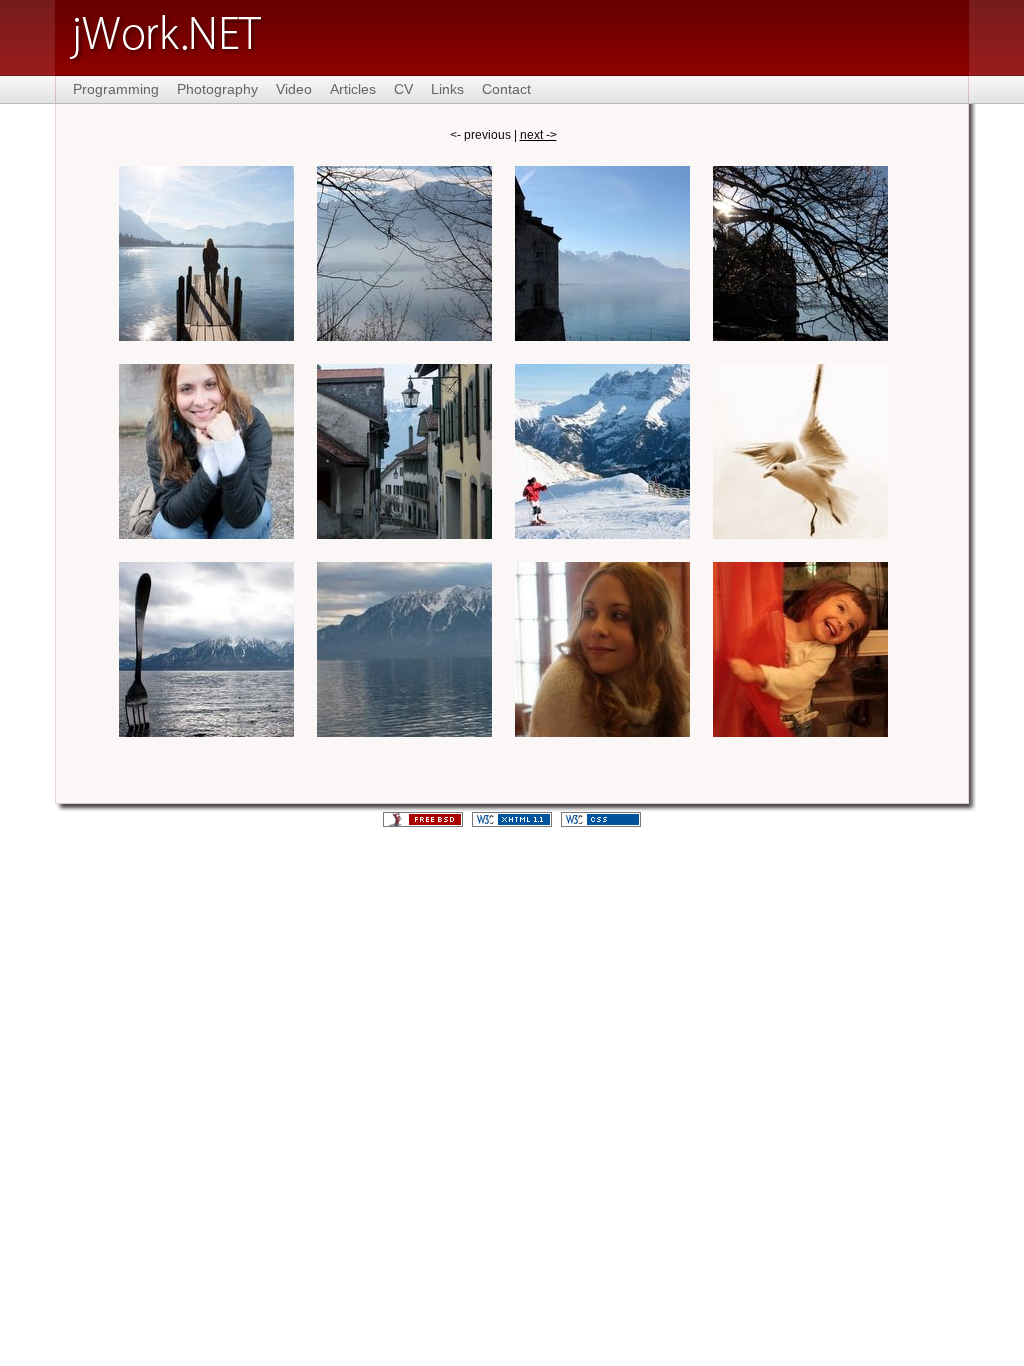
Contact (506, 89)
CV (403, 89)
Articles (353, 89)
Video (294, 89)
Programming (116, 89)
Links (447, 89)
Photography (217, 89)
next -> (538, 135)
